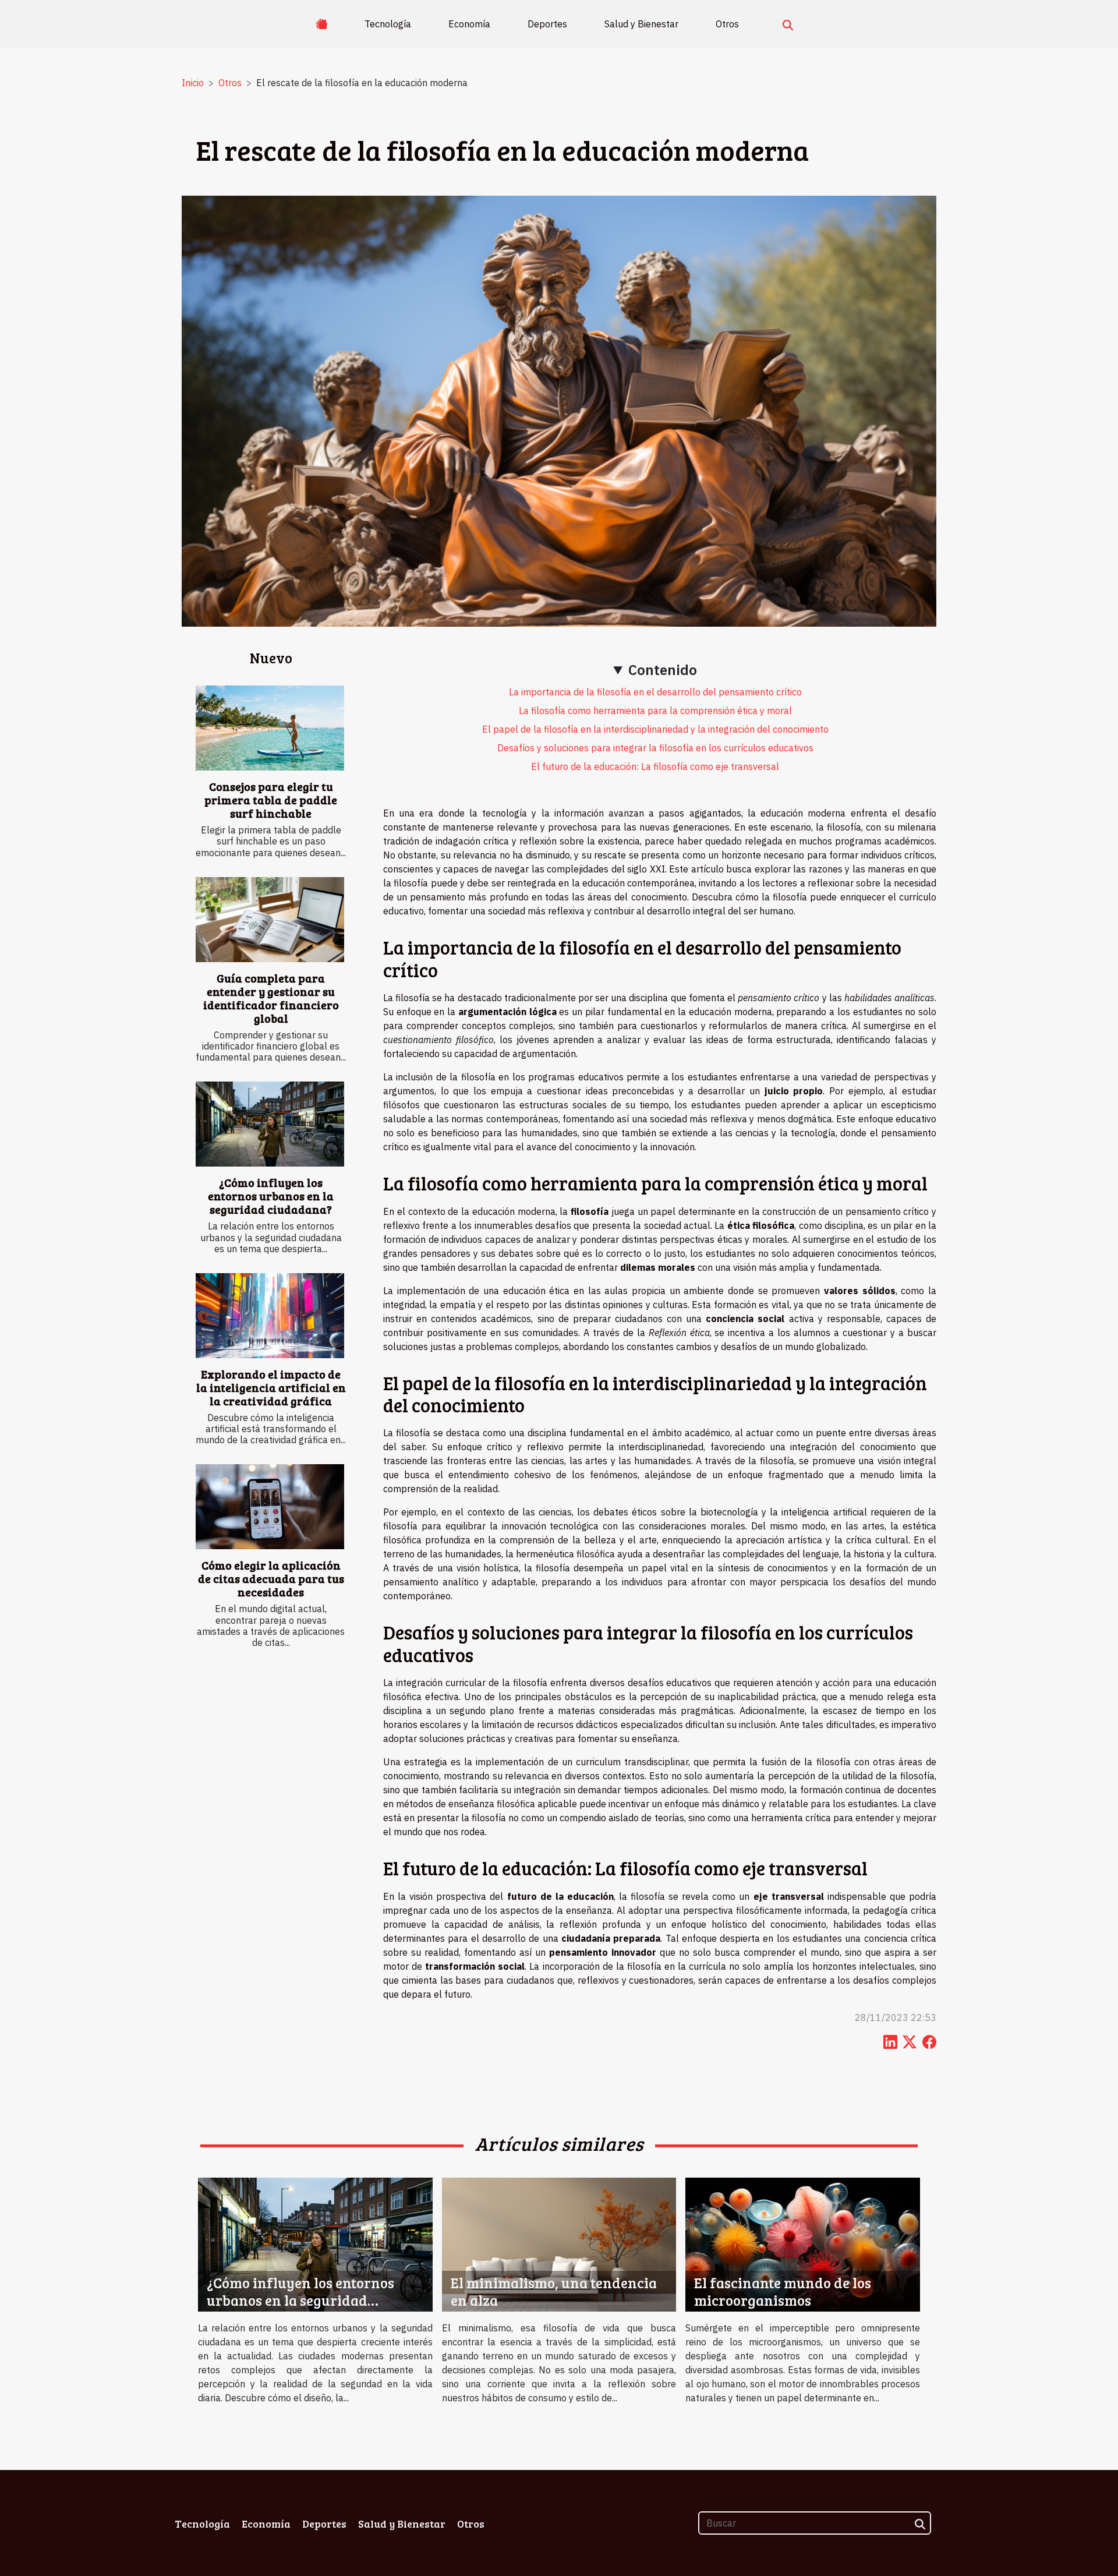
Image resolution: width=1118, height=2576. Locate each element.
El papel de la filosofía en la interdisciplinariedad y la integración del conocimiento (655, 729)
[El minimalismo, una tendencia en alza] (559, 2243)
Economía (469, 24)
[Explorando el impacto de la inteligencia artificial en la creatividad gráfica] (270, 1316)
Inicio (193, 83)
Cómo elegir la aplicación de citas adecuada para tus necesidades (271, 1578)
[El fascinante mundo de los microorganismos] (803, 2243)
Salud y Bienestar (641, 24)
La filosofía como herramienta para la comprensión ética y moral (655, 711)
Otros (727, 24)
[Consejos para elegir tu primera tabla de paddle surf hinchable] (270, 728)
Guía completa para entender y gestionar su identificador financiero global (271, 998)
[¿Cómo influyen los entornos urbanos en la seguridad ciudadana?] (270, 1124)
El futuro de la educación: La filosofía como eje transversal (655, 766)
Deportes (547, 24)
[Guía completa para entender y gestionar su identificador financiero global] (270, 920)
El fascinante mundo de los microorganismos (783, 2291)
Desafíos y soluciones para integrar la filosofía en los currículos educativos (655, 748)
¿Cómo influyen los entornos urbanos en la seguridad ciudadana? (271, 1196)
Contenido (663, 670)
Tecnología (388, 24)
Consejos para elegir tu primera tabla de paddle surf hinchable (271, 800)
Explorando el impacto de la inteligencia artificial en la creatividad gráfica (271, 1387)
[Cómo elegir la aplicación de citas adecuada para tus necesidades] (270, 1507)
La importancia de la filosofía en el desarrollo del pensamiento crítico (655, 692)
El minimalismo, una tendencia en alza (554, 2291)
